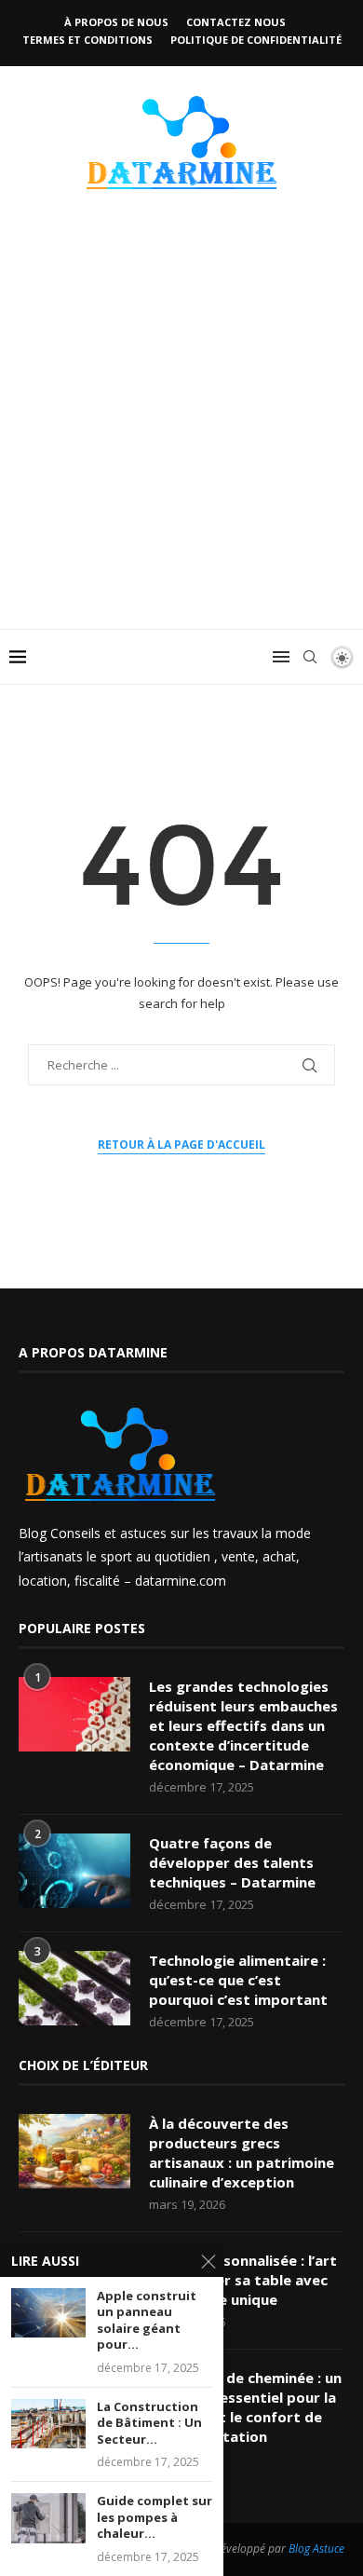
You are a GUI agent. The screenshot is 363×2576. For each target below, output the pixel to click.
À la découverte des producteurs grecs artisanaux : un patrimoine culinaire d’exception (242, 2153)
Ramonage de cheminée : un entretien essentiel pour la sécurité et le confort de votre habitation (245, 2407)
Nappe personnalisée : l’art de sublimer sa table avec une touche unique (243, 2280)
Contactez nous (236, 22)
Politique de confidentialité (256, 40)
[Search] (310, 657)
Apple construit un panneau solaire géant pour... (147, 2321)
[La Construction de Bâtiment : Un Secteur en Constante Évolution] (48, 2424)
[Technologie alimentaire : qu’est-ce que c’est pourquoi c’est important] (74, 1988)
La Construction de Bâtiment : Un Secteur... (149, 2423)
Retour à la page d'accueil (181, 1145)
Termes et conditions (87, 40)
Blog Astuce (316, 2549)
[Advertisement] (181, 438)
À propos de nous (116, 22)
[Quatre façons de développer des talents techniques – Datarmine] (74, 1871)
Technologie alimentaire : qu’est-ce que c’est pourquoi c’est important (238, 1980)
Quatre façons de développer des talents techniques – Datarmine (232, 1862)
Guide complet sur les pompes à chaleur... (155, 2517)
